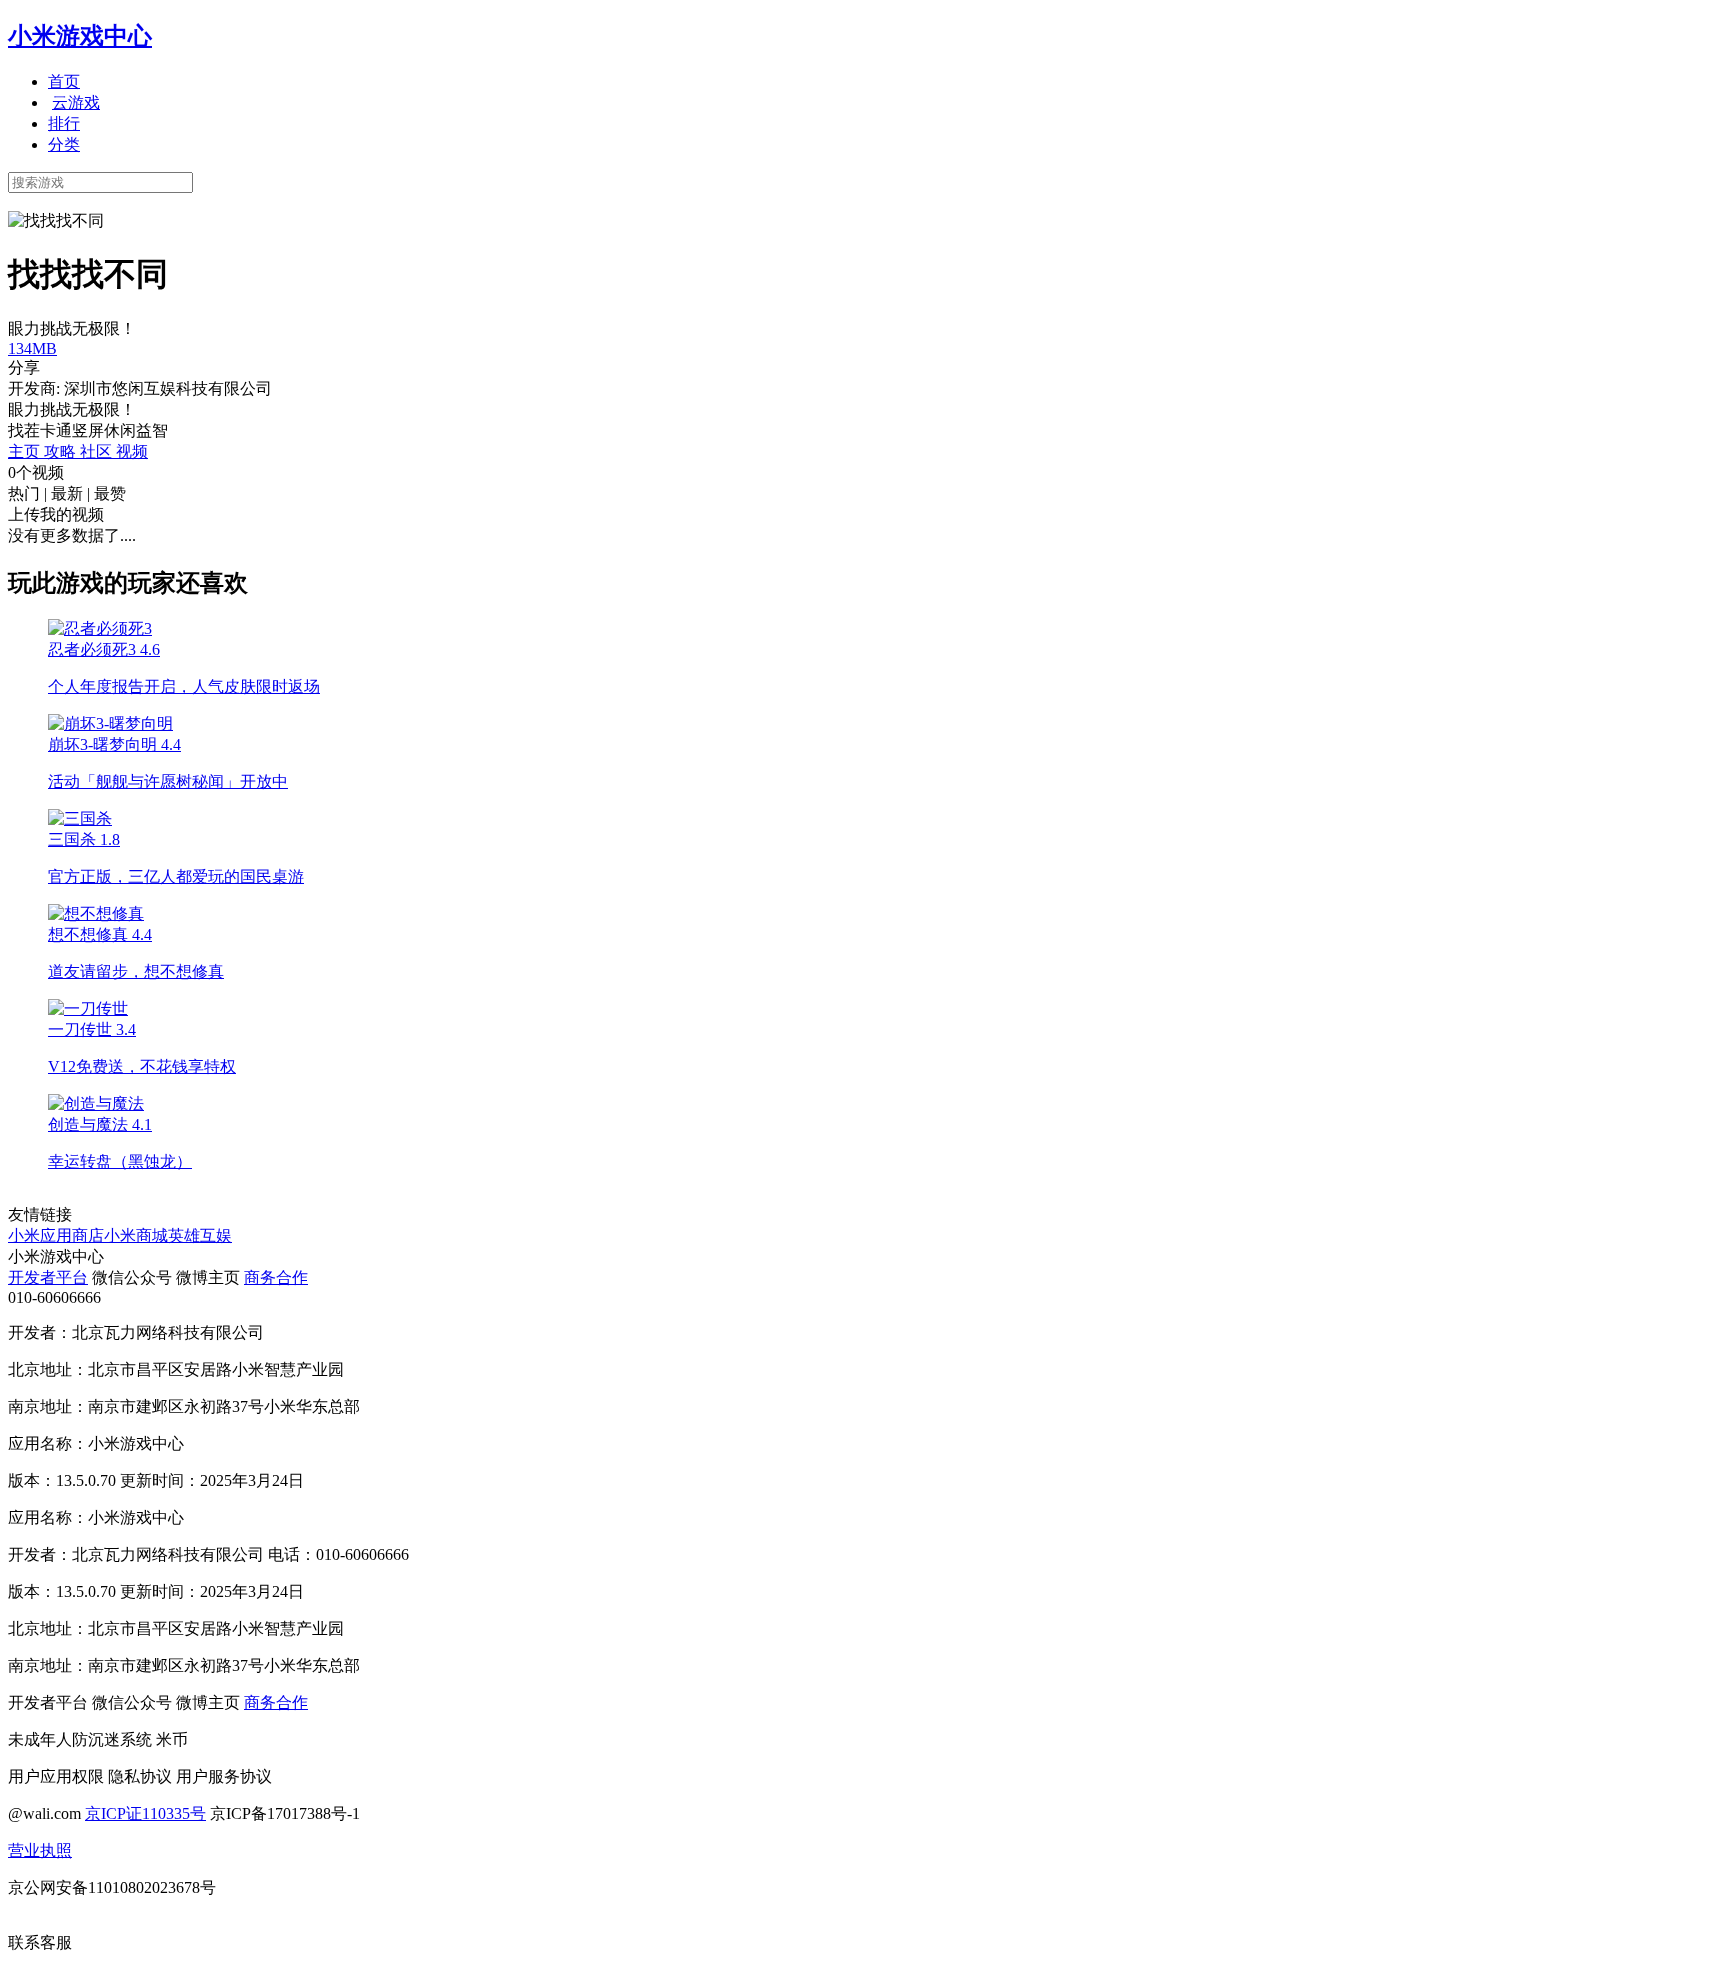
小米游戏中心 (80, 36)
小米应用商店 (56, 1235)
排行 (64, 123)
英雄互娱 (200, 1235)
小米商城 (136, 1235)
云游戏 (76, 102)
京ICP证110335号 (145, 1813)
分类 (64, 144)
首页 (64, 81)
